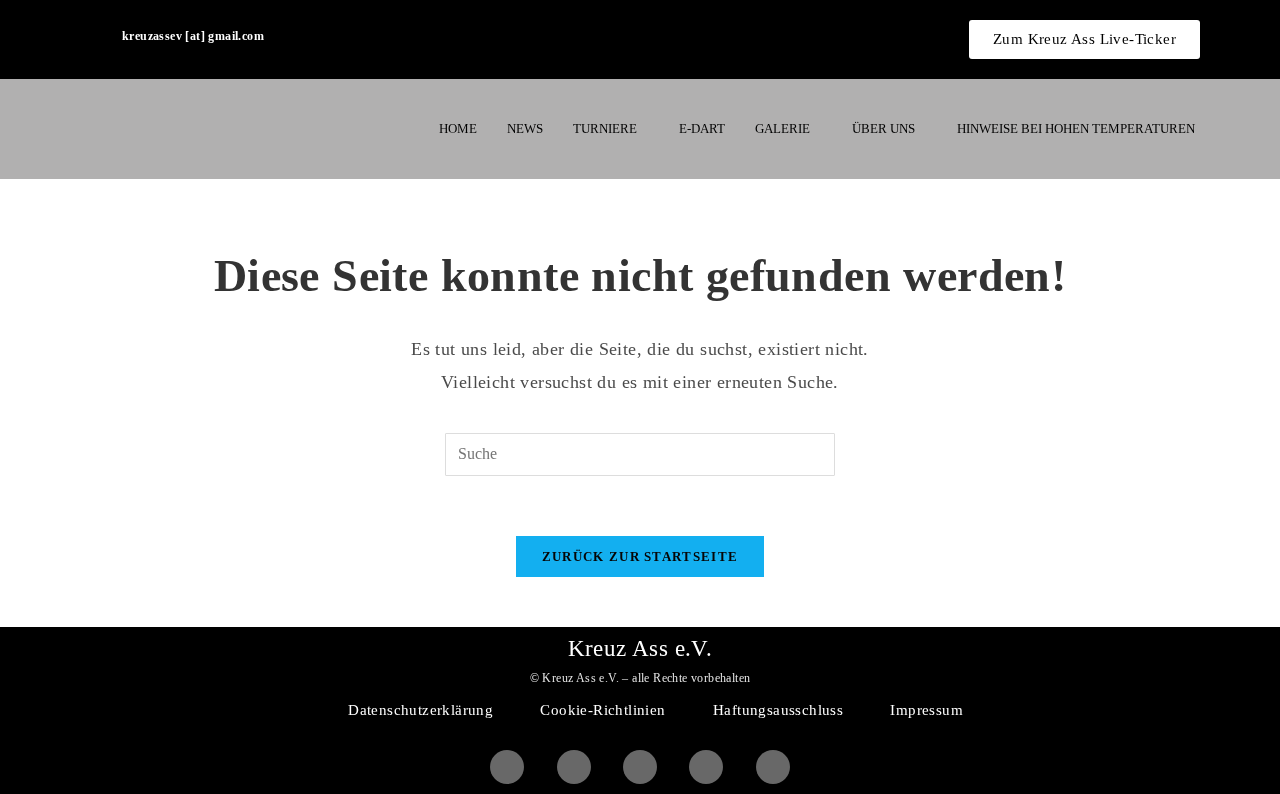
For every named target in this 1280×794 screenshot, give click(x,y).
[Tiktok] (773, 767)
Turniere (605, 128)
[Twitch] (640, 767)
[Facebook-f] (507, 767)
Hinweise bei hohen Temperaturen (1076, 128)
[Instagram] (574, 767)
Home (458, 128)
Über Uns (883, 128)
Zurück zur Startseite (640, 556)
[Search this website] (640, 453)
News (525, 128)
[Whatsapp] (706, 767)
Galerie (782, 128)
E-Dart (702, 128)
